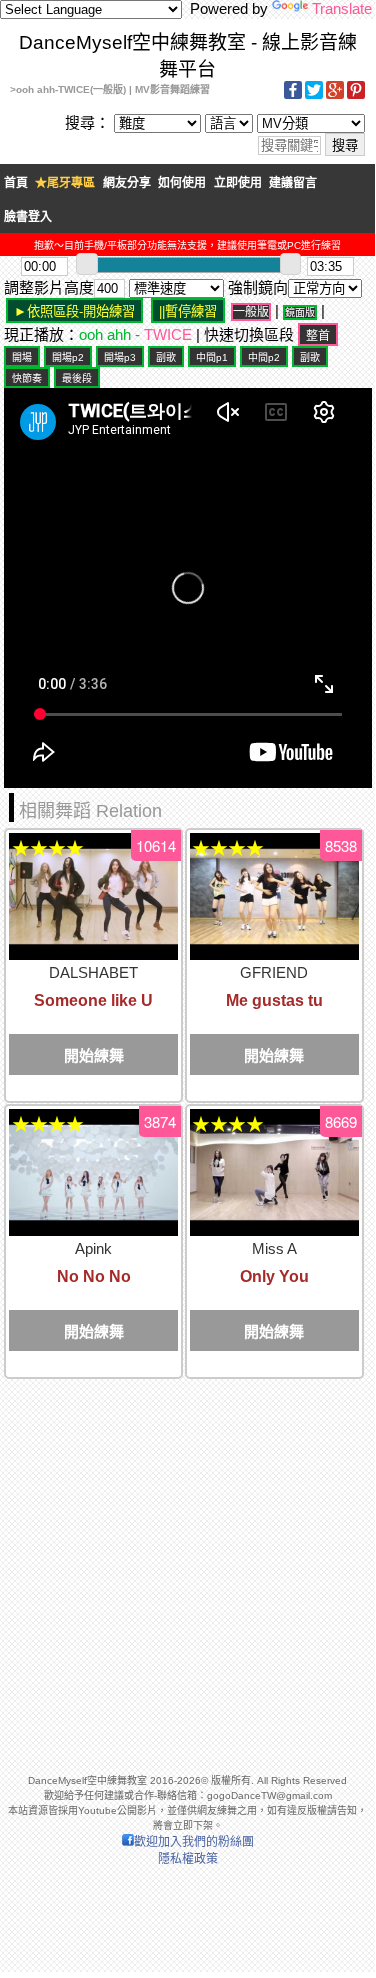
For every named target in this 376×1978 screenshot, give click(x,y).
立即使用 (238, 183)
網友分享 (127, 183)
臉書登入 (28, 217)
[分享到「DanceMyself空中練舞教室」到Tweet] (314, 95)
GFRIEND (274, 972)
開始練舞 (94, 1055)
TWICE (168, 334)
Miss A (274, 1248)
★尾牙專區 (65, 183)
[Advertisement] (187, 1567)
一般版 (251, 312)
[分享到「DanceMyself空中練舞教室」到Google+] (335, 95)
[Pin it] (356, 95)
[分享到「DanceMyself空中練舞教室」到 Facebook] (293, 95)
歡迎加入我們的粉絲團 (194, 1842)
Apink (93, 1248)
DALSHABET (93, 972)
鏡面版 (300, 312)
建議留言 (293, 183)
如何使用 (182, 183)
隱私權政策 (188, 1859)
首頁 (16, 183)
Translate (342, 8)
